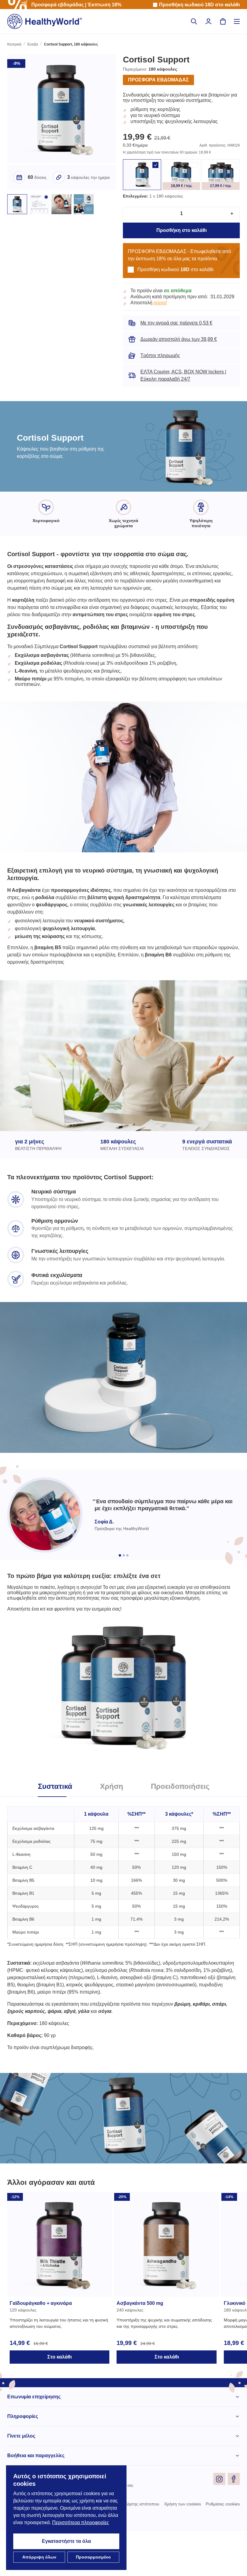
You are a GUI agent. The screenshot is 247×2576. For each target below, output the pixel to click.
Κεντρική (15, 45)
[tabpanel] (123, 1966)
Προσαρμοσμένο (94, 2557)
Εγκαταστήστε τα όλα (66, 2541)
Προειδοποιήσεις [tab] (182, 1825)
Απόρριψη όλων (39, 2557)
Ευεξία (34, 45)
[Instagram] (219, 2524)
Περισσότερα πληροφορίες (44, 2523)
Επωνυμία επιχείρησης (34, 2442)
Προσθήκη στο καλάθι (181, 238)
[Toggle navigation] (237, 21)
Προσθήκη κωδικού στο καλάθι (198, 5)
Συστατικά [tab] (52, 1825)
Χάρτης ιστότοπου (138, 2549)
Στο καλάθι (59, 2402)
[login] (208, 21)
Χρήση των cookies (180, 2549)
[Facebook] (234, 2524)
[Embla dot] (120, 1581)
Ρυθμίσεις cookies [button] (222, 2549)
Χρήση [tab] (111, 1825)
